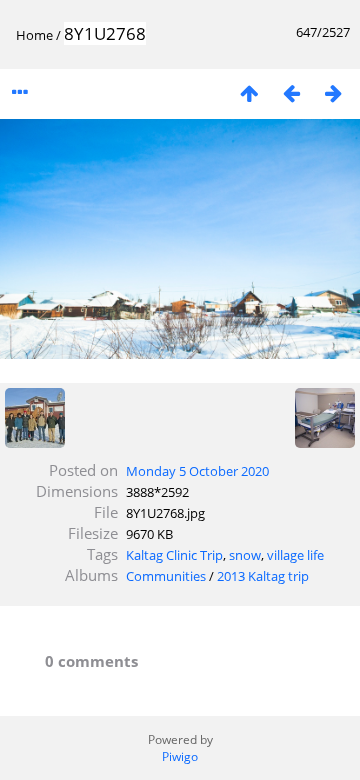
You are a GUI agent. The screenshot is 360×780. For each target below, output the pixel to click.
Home (34, 35)
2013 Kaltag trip (263, 576)
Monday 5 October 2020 (197, 471)
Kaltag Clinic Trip (174, 555)
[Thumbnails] (249, 92)
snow (245, 555)
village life (295, 555)
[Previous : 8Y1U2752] (291, 92)
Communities (166, 576)
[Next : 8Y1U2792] (333, 92)
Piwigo (180, 756)
